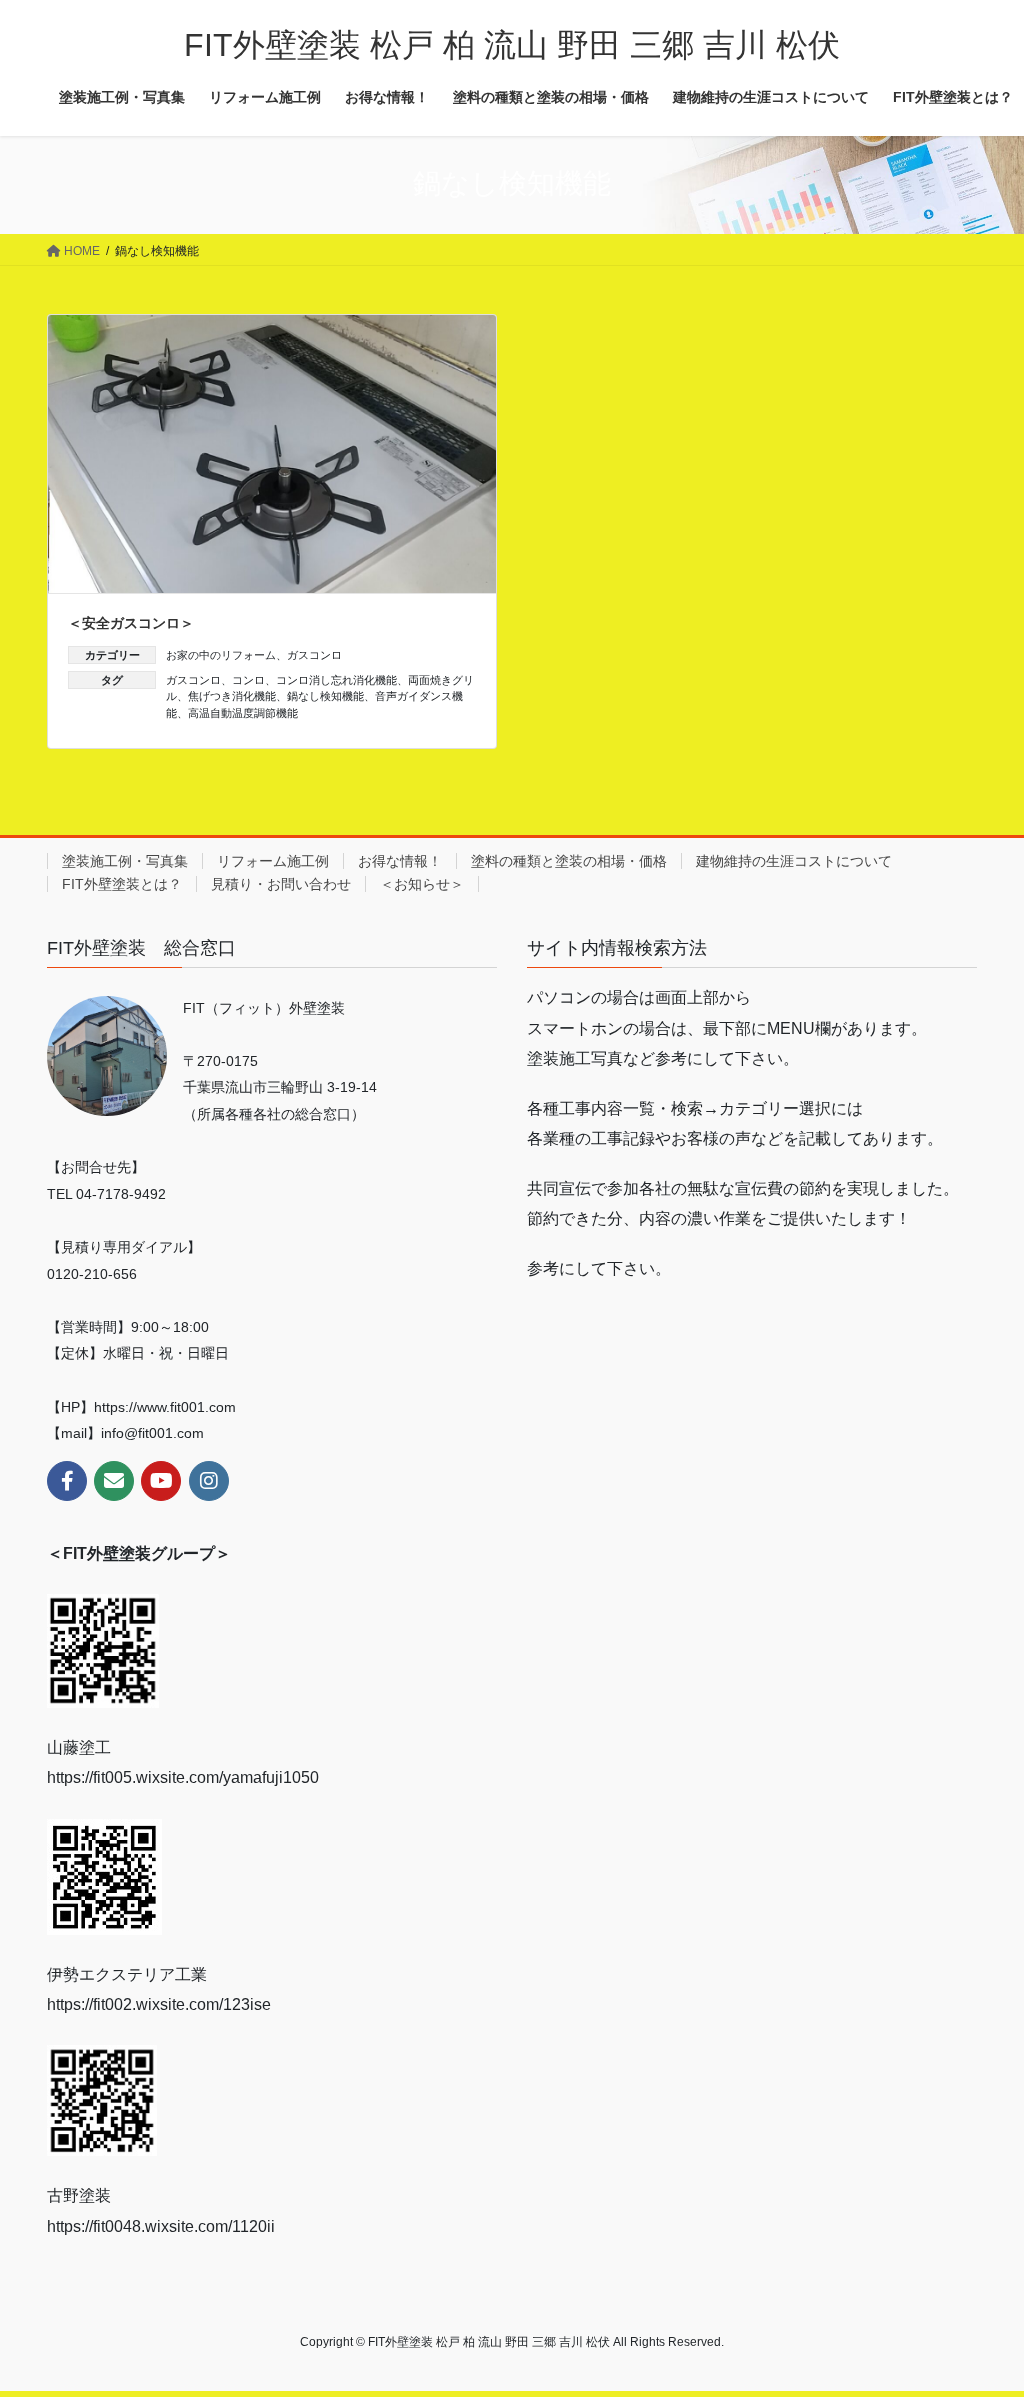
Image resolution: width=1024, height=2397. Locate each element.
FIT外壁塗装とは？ (122, 884)
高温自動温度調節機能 (243, 713)
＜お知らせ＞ (422, 884)
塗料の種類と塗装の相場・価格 (569, 861)
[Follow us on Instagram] (209, 1481)
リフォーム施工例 (273, 861)
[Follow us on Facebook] (67, 1481)
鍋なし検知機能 (325, 696)
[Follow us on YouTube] (161, 1481)
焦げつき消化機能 (232, 696)
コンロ (248, 680)
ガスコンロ (314, 655)
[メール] (114, 1481)
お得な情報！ (400, 861)
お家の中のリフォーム (221, 655)
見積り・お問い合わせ (281, 884)
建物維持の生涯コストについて (794, 861)
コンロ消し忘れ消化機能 (336, 680)
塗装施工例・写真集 (125, 861)
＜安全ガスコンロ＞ (131, 623)
